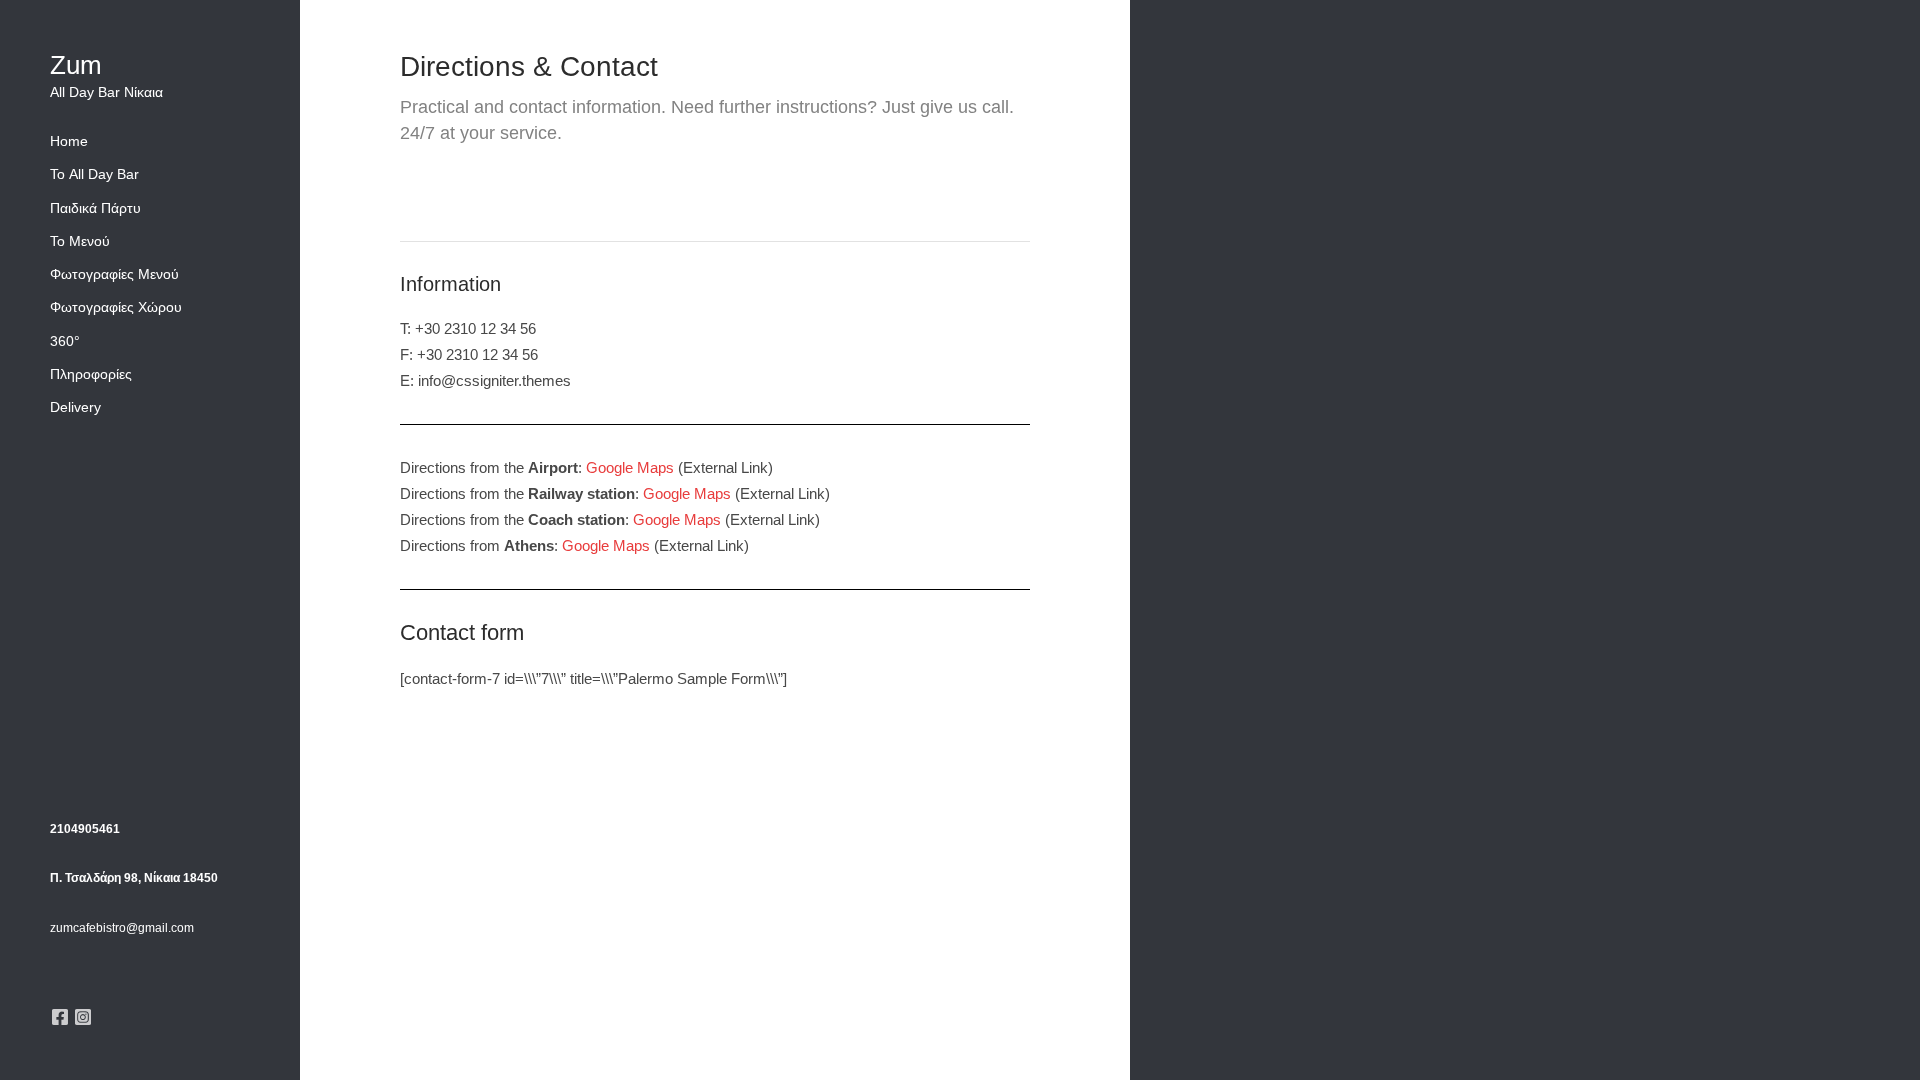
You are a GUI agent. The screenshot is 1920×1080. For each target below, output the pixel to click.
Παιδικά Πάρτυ (95, 208)
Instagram (83, 1017)
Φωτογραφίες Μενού (114, 274)
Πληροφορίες (91, 374)
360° (65, 341)
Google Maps (630, 467)
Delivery (75, 407)
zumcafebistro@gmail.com (122, 928)
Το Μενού (80, 241)
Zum (76, 65)
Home (69, 141)
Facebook (60, 1017)
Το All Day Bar (94, 174)
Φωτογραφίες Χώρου (116, 307)
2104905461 (85, 829)
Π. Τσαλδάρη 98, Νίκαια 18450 (134, 878)
